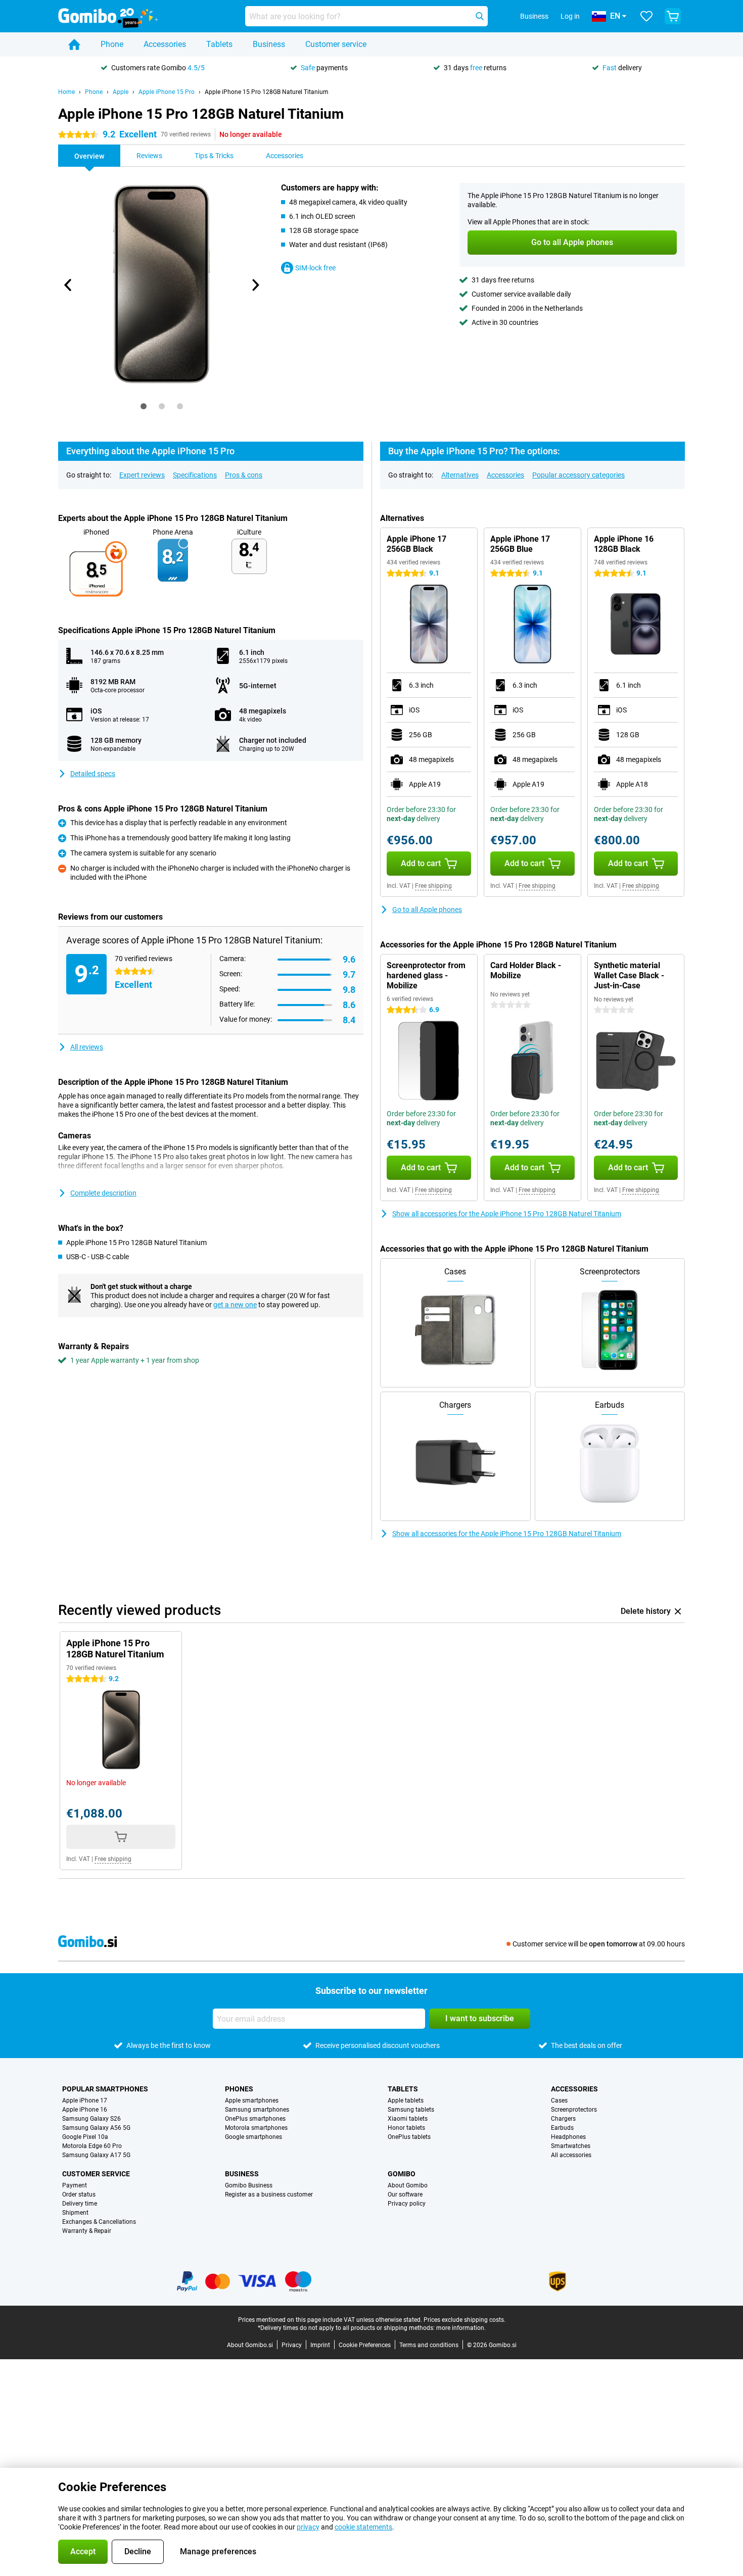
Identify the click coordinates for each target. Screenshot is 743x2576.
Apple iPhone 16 (85, 2110)
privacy (308, 2527)
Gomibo (402, 2174)
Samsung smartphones (257, 2110)
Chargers (563, 2119)
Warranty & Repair (87, 2231)
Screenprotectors (574, 2110)
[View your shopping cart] (673, 16)
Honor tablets (406, 2128)
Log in (570, 16)
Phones (239, 2089)
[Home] (74, 44)
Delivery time (80, 2204)
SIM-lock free (315, 268)
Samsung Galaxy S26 (91, 2119)
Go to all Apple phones (427, 910)
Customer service (336, 44)
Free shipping (433, 886)
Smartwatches (571, 2146)
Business (269, 44)
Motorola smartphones (256, 2128)
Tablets (219, 44)
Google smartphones (253, 2137)
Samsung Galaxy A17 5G (96, 2155)
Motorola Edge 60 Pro (92, 2146)
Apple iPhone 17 (85, 2101)
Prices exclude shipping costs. (465, 2320)
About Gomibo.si (250, 2345)
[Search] (480, 16)
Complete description (103, 1193)
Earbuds (562, 2128)
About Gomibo (408, 2185)
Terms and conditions (429, 2345)
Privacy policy (407, 2204)
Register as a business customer (269, 2195)
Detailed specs (93, 774)
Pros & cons (244, 475)
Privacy (292, 2345)
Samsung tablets (411, 2110)
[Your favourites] (646, 16)
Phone (112, 44)
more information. (461, 2328)
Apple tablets (406, 2101)
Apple (121, 92)
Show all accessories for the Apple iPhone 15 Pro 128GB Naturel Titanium (507, 1214)
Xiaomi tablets (408, 2119)
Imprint (320, 2345)
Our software (405, 2195)
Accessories (165, 44)
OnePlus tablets (409, 2137)
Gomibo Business (249, 2185)
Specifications (195, 475)
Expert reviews (142, 475)
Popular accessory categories (578, 475)
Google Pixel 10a (85, 2137)
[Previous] (68, 285)
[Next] (255, 285)
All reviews (87, 1047)
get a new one (235, 1305)
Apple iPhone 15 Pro (167, 92)
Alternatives (460, 475)
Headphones (568, 2137)
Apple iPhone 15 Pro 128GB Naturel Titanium (267, 92)
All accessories (571, 2155)
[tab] (144, 406)
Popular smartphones (105, 2089)
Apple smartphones (252, 2101)
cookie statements (363, 2527)
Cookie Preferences (365, 2345)
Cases (559, 2101)
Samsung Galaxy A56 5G (96, 2128)
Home (66, 92)
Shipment (75, 2213)
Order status (79, 2195)
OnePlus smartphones (255, 2119)
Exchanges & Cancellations (99, 2222)
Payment (75, 2185)
